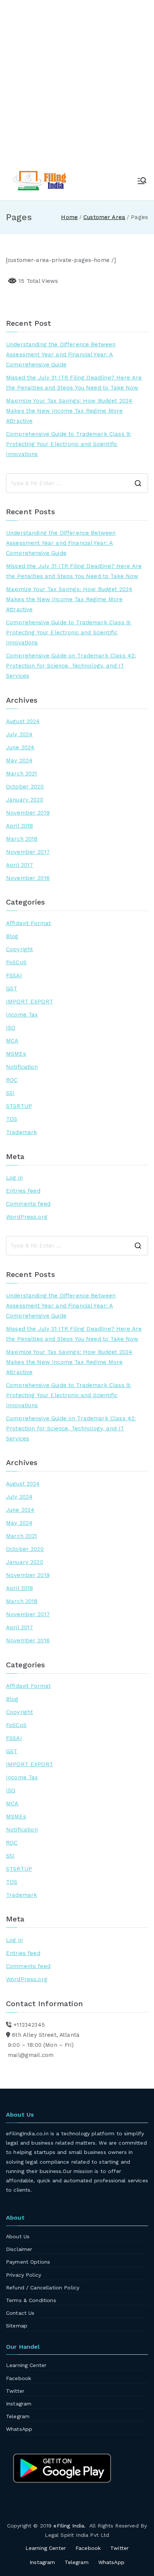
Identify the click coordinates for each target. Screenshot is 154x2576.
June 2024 (20, 747)
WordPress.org (27, 1217)
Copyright (19, 949)
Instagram (19, 2404)
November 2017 (28, 852)
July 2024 (19, 734)
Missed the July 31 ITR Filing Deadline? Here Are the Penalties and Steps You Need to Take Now (74, 383)
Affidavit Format (28, 923)
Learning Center (26, 2365)
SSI (10, 1093)
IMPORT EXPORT (30, 1002)
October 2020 (25, 787)
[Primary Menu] (142, 181)
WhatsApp (19, 2429)
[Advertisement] (77, 88)
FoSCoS (16, 962)
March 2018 (22, 839)
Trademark (21, 1132)
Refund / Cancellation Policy (43, 2288)
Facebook (19, 2378)
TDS (12, 1119)
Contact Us (20, 2313)
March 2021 (22, 774)
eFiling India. (70, 2526)
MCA (12, 1041)
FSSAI (14, 975)
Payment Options (28, 2262)
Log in (14, 1178)
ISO (11, 1028)
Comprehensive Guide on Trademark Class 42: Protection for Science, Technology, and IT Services (71, 666)
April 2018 (20, 826)
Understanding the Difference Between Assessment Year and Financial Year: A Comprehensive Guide (61, 355)
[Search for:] (77, 483)
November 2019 (28, 813)
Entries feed (23, 1191)
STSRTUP (19, 1106)
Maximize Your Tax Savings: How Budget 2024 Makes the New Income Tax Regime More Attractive (69, 411)
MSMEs (16, 1054)
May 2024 (19, 761)
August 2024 (23, 721)
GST (12, 989)
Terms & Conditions (31, 2300)
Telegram (18, 2416)
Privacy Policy (24, 2275)
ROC (12, 1080)
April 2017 (20, 865)
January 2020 (25, 800)
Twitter (15, 2391)
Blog (12, 936)
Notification (22, 1067)
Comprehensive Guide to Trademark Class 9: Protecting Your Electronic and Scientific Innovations (69, 444)
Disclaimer (19, 2249)
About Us (18, 2236)
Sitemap (17, 2326)
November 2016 (28, 878)
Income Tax (22, 1015)
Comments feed (28, 1204)
